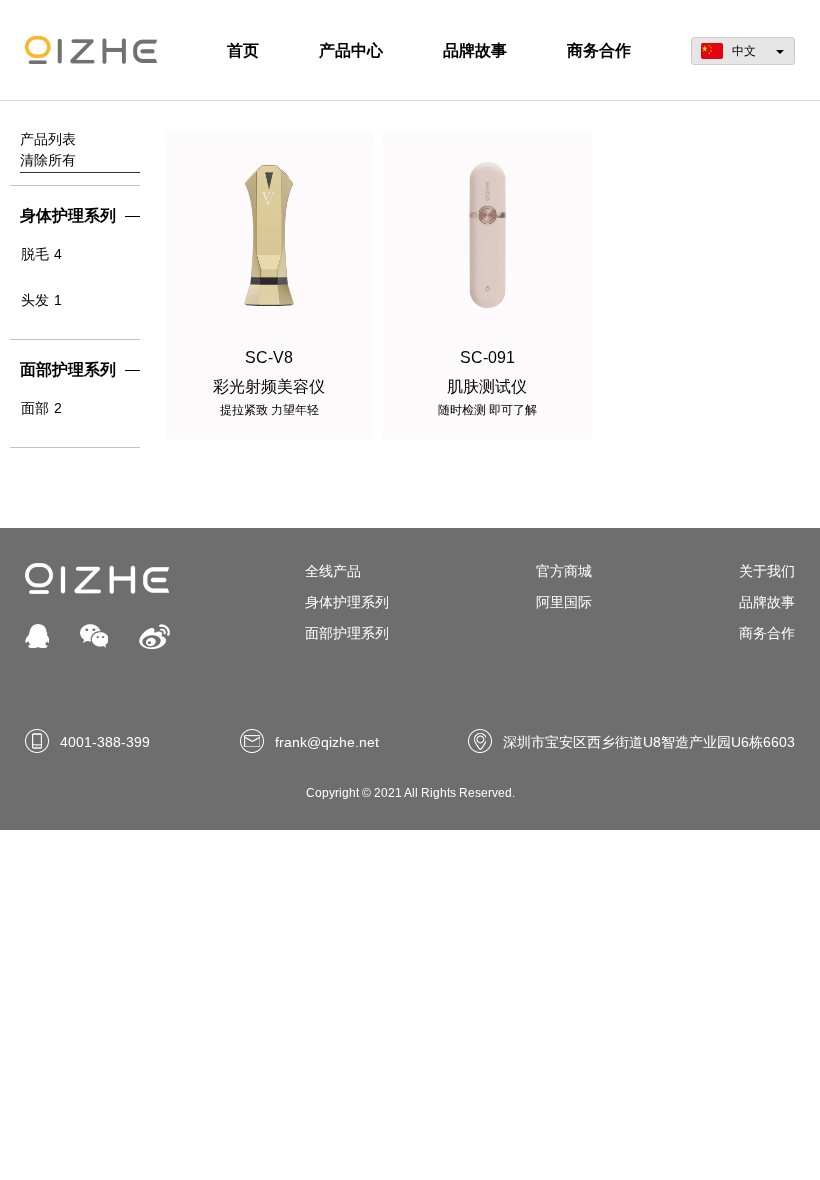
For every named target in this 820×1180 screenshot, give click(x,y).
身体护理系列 (347, 602)
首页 (243, 50)
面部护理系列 (347, 633)
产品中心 (351, 50)
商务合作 (599, 50)
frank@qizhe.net (327, 742)
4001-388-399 (105, 742)
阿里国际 (564, 602)
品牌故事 (475, 50)
